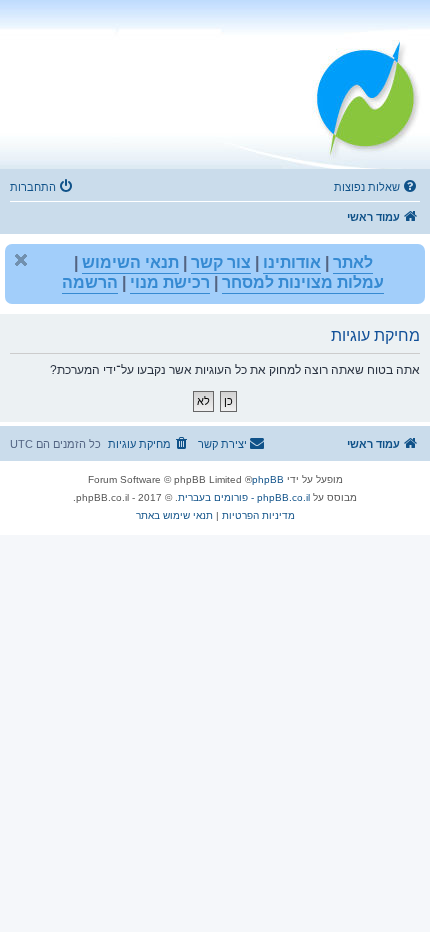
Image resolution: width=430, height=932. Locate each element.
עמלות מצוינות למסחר (303, 282)
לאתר (353, 262)
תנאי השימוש (130, 262)
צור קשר (221, 262)
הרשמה (90, 282)
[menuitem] (377, 187)
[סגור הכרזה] (21, 260)
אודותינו (292, 262)
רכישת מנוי (170, 282)
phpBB (268, 479)
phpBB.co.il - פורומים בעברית (244, 497)
